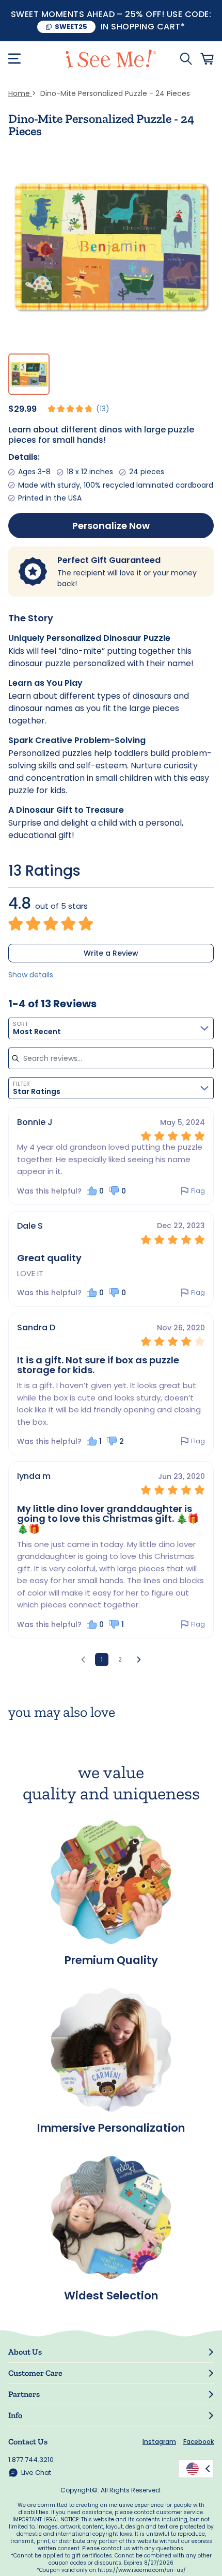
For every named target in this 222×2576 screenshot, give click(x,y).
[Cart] (207, 59)
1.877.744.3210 (31, 2460)
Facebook (199, 2442)
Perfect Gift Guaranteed (109, 560)
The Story (31, 618)
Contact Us (28, 2442)
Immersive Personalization (111, 2127)
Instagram (159, 2442)
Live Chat (36, 2473)
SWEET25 (71, 27)
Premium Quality (111, 1959)
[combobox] (111, 1028)
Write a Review (111, 953)
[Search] (186, 59)
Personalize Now (111, 526)
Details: (24, 457)
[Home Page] (111, 59)
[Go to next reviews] (139, 1660)
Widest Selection (111, 2294)
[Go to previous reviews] (83, 1660)
